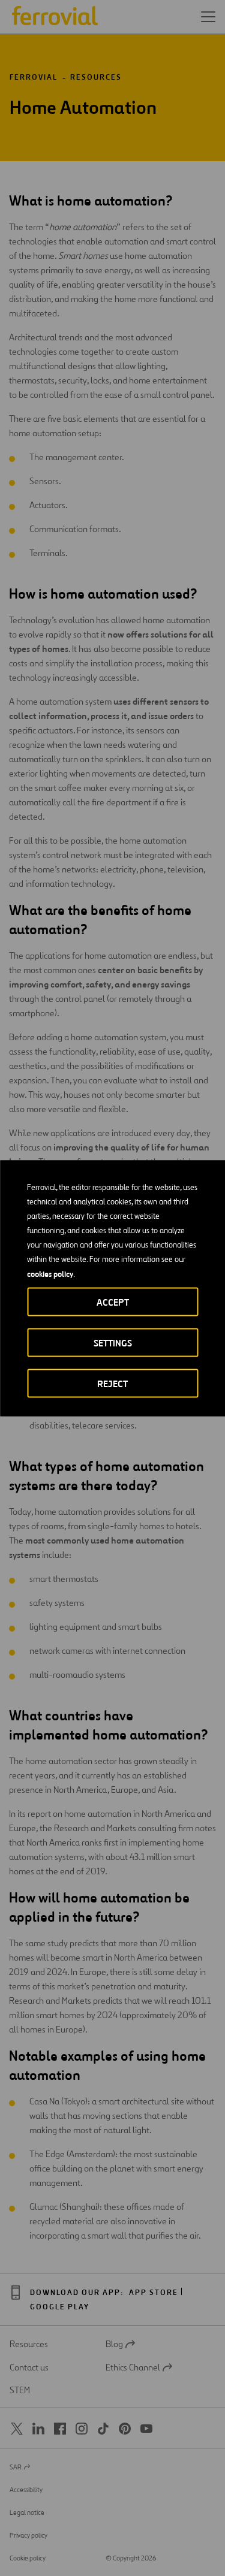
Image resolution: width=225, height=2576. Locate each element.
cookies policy (50, 1273)
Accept (113, 1302)
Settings (113, 1343)
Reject (112, 1383)
